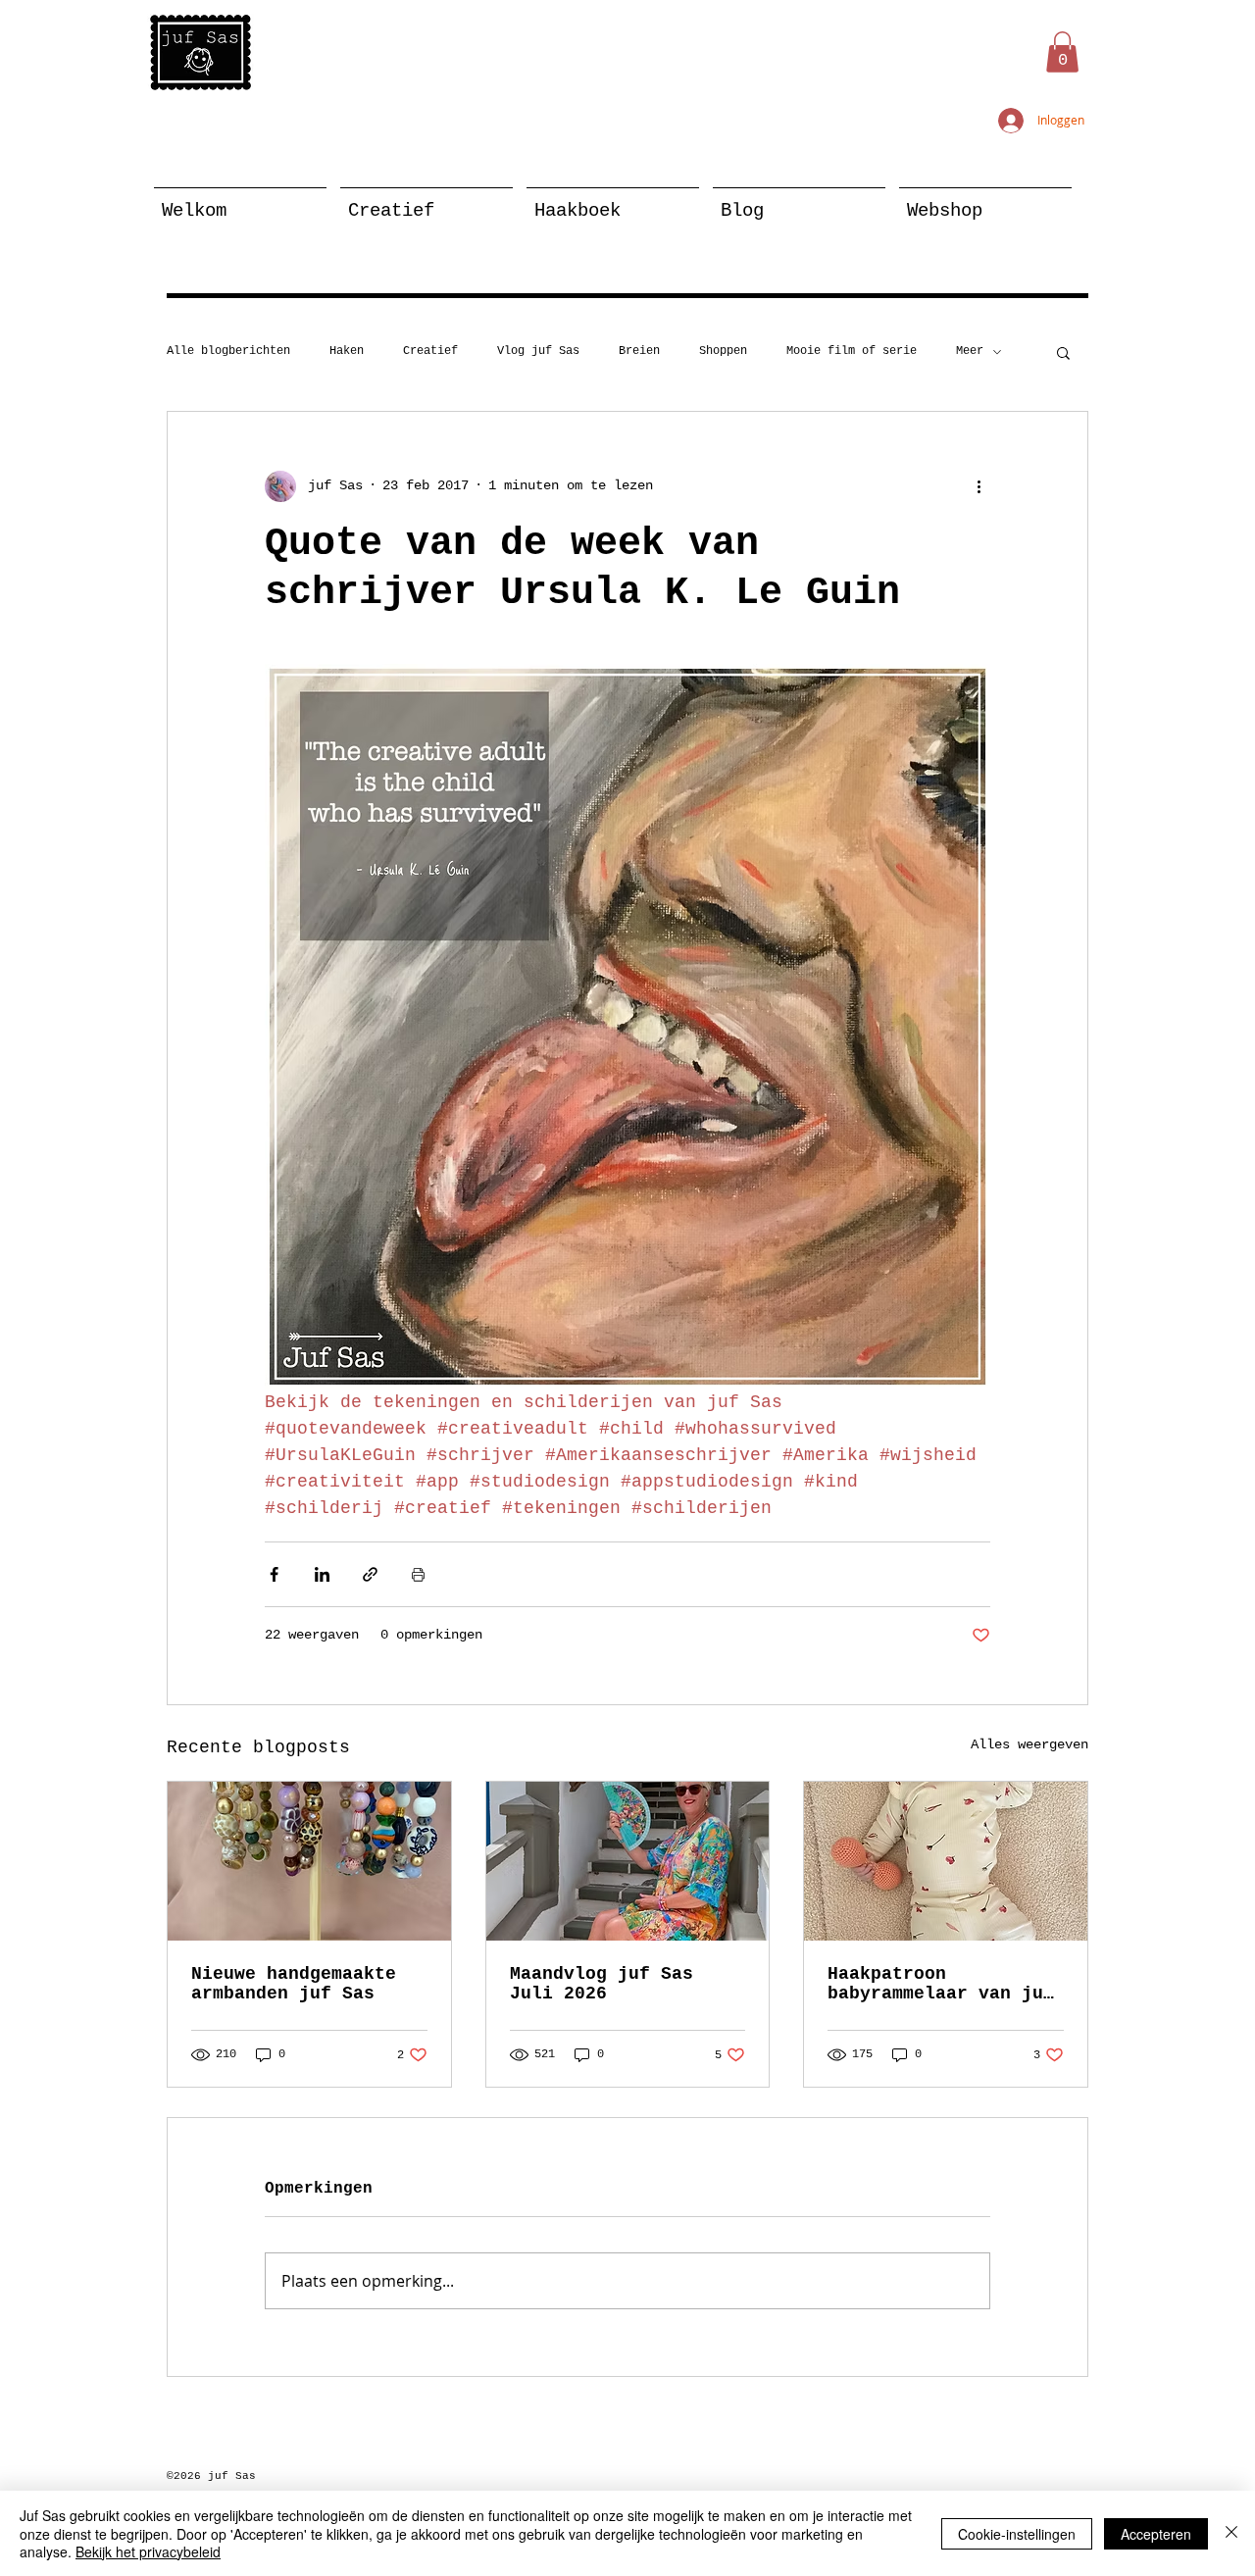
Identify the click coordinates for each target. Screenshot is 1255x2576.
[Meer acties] (979, 486)
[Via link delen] (370, 1574)
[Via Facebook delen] (274, 1574)
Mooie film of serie (852, 351)
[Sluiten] (1231, 2533)
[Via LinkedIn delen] (322, 1574)
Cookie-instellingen (1017, 2534)
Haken (347, 351)
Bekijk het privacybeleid (148, 2551)
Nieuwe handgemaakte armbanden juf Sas (294, 1984)
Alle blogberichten (228, 351)
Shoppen (723, 351)
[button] (1062, 52)
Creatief (430, 351)
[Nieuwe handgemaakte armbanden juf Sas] (309, 1861)
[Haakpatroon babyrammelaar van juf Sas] (946, 1861)
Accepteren (1156, 2534)
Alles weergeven (1029, 1744)
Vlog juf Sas (538, 351)
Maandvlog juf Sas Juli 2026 (602, 1984)
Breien (639, 351)
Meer (970, 351)
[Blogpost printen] (418, 1574)
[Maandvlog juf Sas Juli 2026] (628, 1861)
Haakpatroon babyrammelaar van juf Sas (941, 1984)
